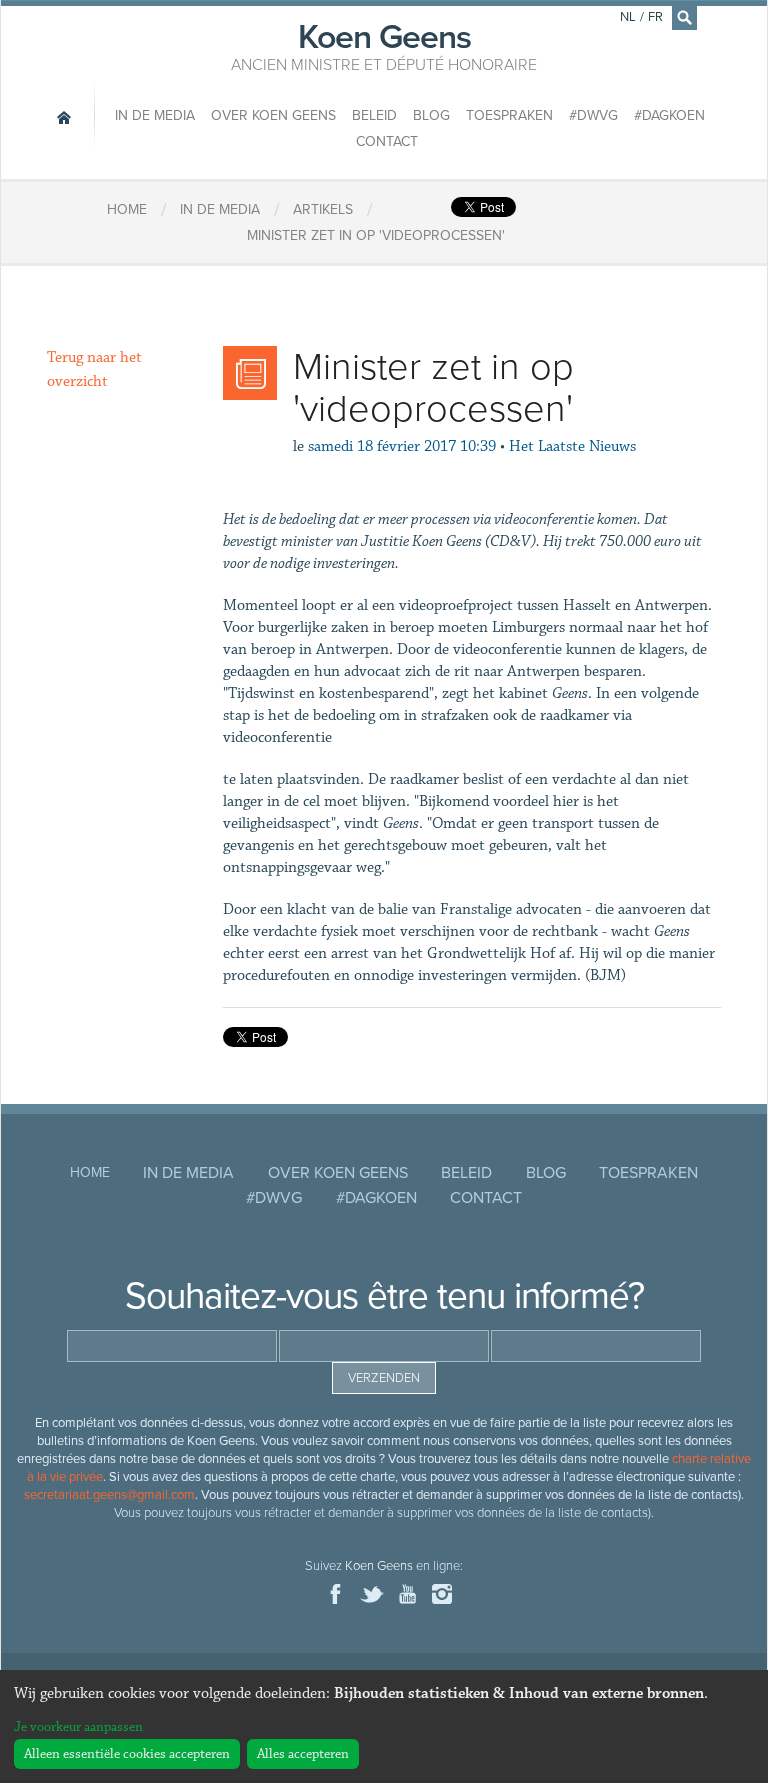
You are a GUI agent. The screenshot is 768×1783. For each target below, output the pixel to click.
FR (655, 17)
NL (628, 17)
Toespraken (509, 115)
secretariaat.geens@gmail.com (109, 1495)
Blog (431, 115)
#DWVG (593, 115)
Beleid (374, 115)
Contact (387, 141)
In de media (155, 115)
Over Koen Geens (273, 115)
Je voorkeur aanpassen (78, 1727)
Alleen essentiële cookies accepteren (127, 1754)
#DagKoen (669, 115)
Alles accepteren (303, 1754)
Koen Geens (384, 45)
